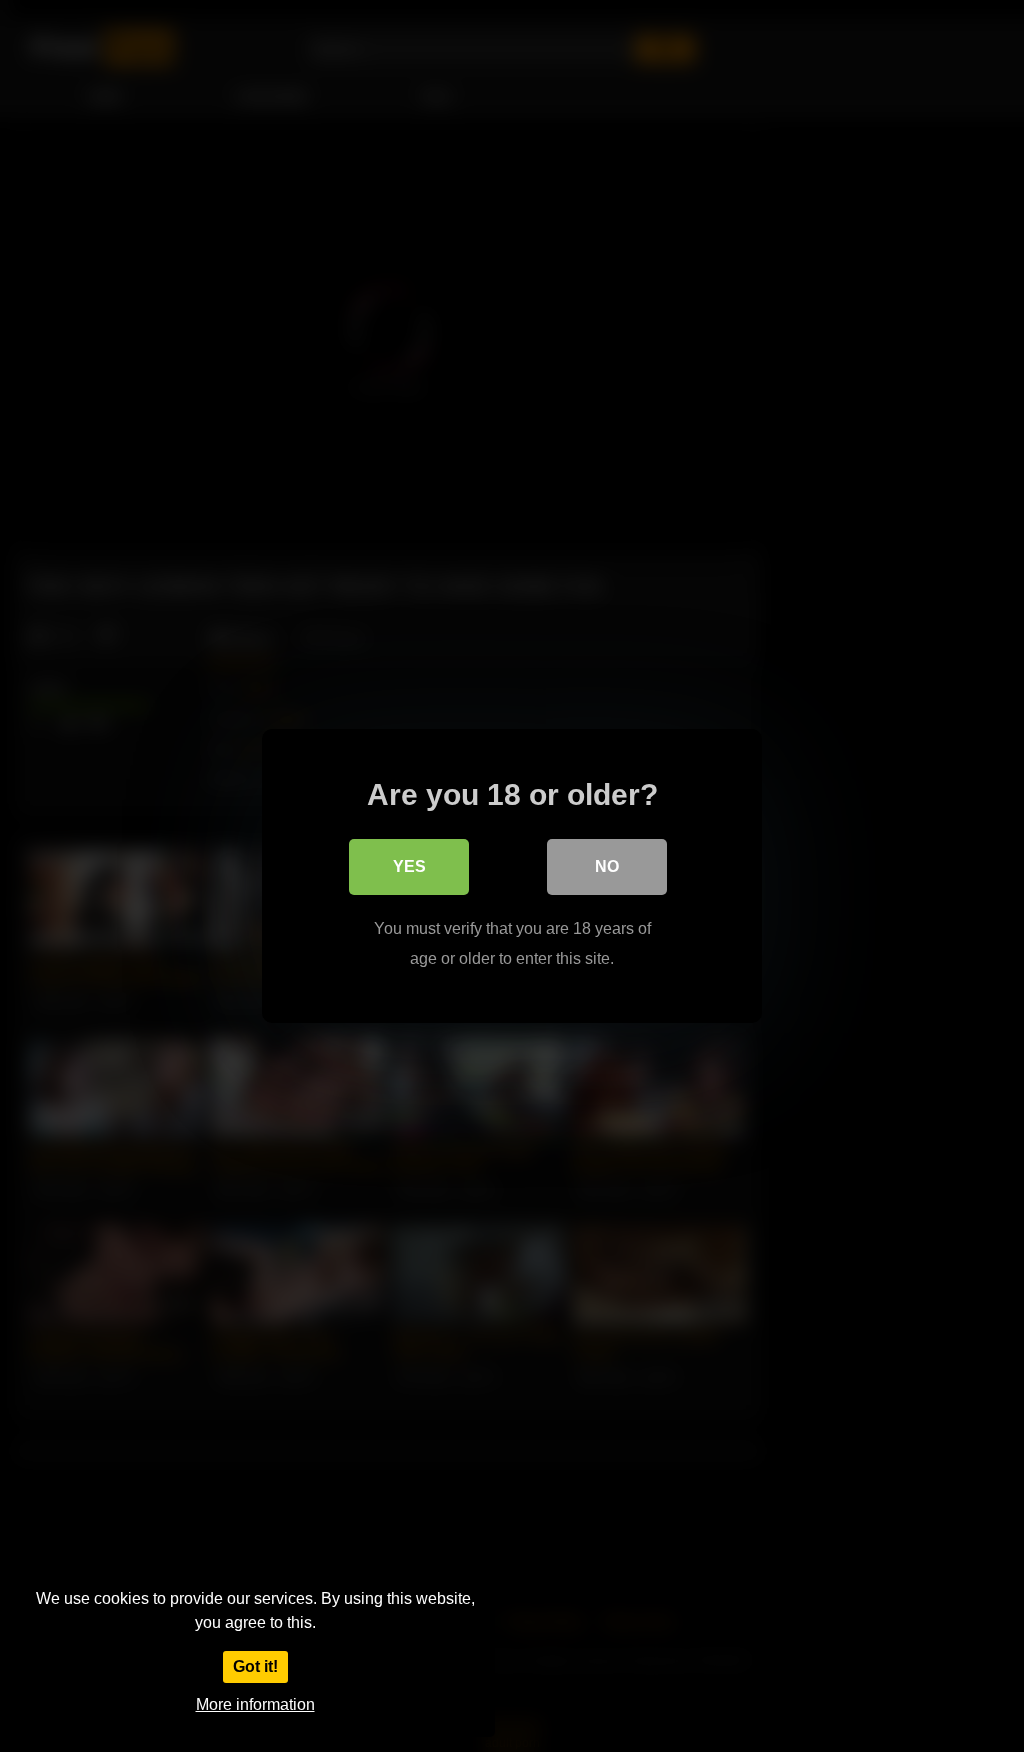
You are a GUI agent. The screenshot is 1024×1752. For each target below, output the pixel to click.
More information (255, 1704)
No (607, 866)
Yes (409, 866)
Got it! (255, 1666)
